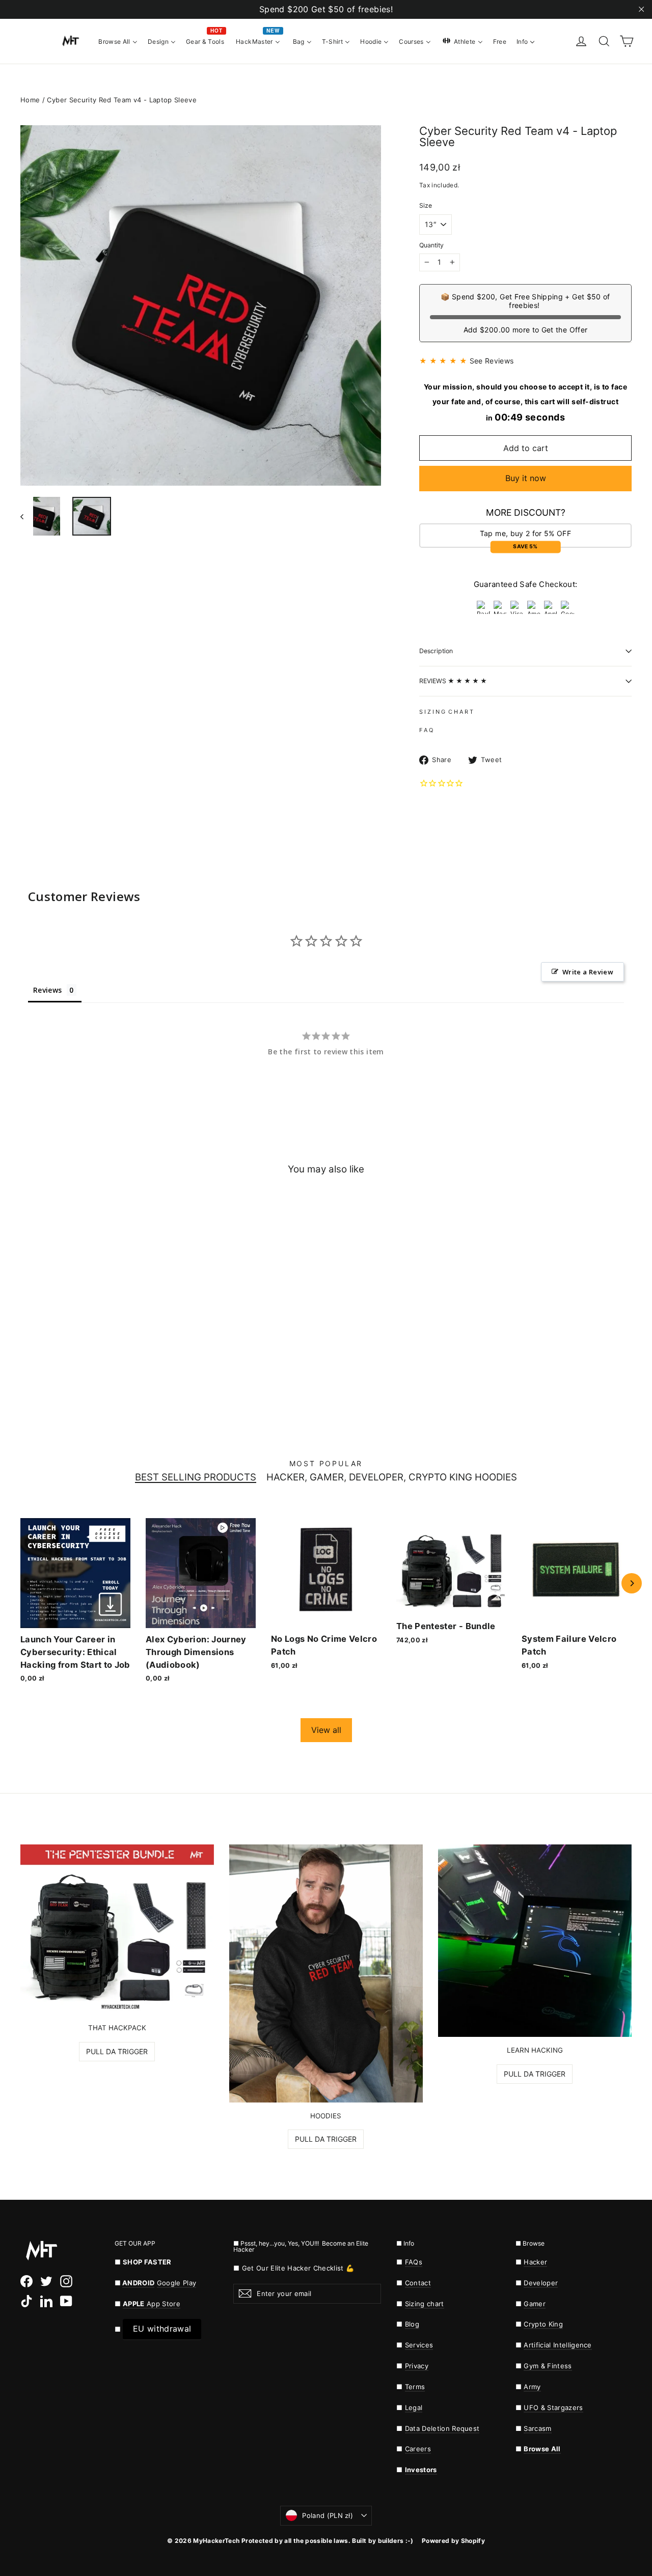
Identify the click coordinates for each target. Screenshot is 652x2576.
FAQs (414, 2262)
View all (326, 1730)
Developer (541, 2283)
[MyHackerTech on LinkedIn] (46, 2301)
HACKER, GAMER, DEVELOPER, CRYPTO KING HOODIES (392, 1478)
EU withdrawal (162, 2329)
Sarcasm (537, 2428)
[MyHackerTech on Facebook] (26, 2281)
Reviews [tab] (47, 990)
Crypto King (543, 2324)
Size (426, 206)
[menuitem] (118, 41)
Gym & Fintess (548, 2366)
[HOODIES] (326, 1973)
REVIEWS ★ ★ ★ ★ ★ (453, 681)
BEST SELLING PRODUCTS (196, 1478)
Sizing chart (425, 2304)
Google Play (177, 2283)
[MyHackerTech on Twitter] (46, 2281)
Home (30, 100)
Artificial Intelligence (558, 2345)
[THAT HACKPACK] (117, 1929)
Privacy (417, 2366)
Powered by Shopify (453, 2541)
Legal (414, 2407)
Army (532, 2387)
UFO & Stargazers (553, 2407)
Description (436, 651)
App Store (152, 2304)
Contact (418, 2283)
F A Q (426, 730)
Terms (415, 2387)
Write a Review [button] (588, 972)
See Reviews (492, 361)
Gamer (535, 2304)
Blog (412, 2324)
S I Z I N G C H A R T (446, 712)
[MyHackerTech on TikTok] (26, 2301)
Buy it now (526, 478)
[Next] (632, 1583)
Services (419, 2345)
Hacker (535, 2262)
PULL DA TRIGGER (117, 2051)
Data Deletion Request (442, 2428)
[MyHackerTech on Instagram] (66, 2281)
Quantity (431, 245)
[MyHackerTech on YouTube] (66, 2301)
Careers (418, 2449)
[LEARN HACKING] (535, 1941)
